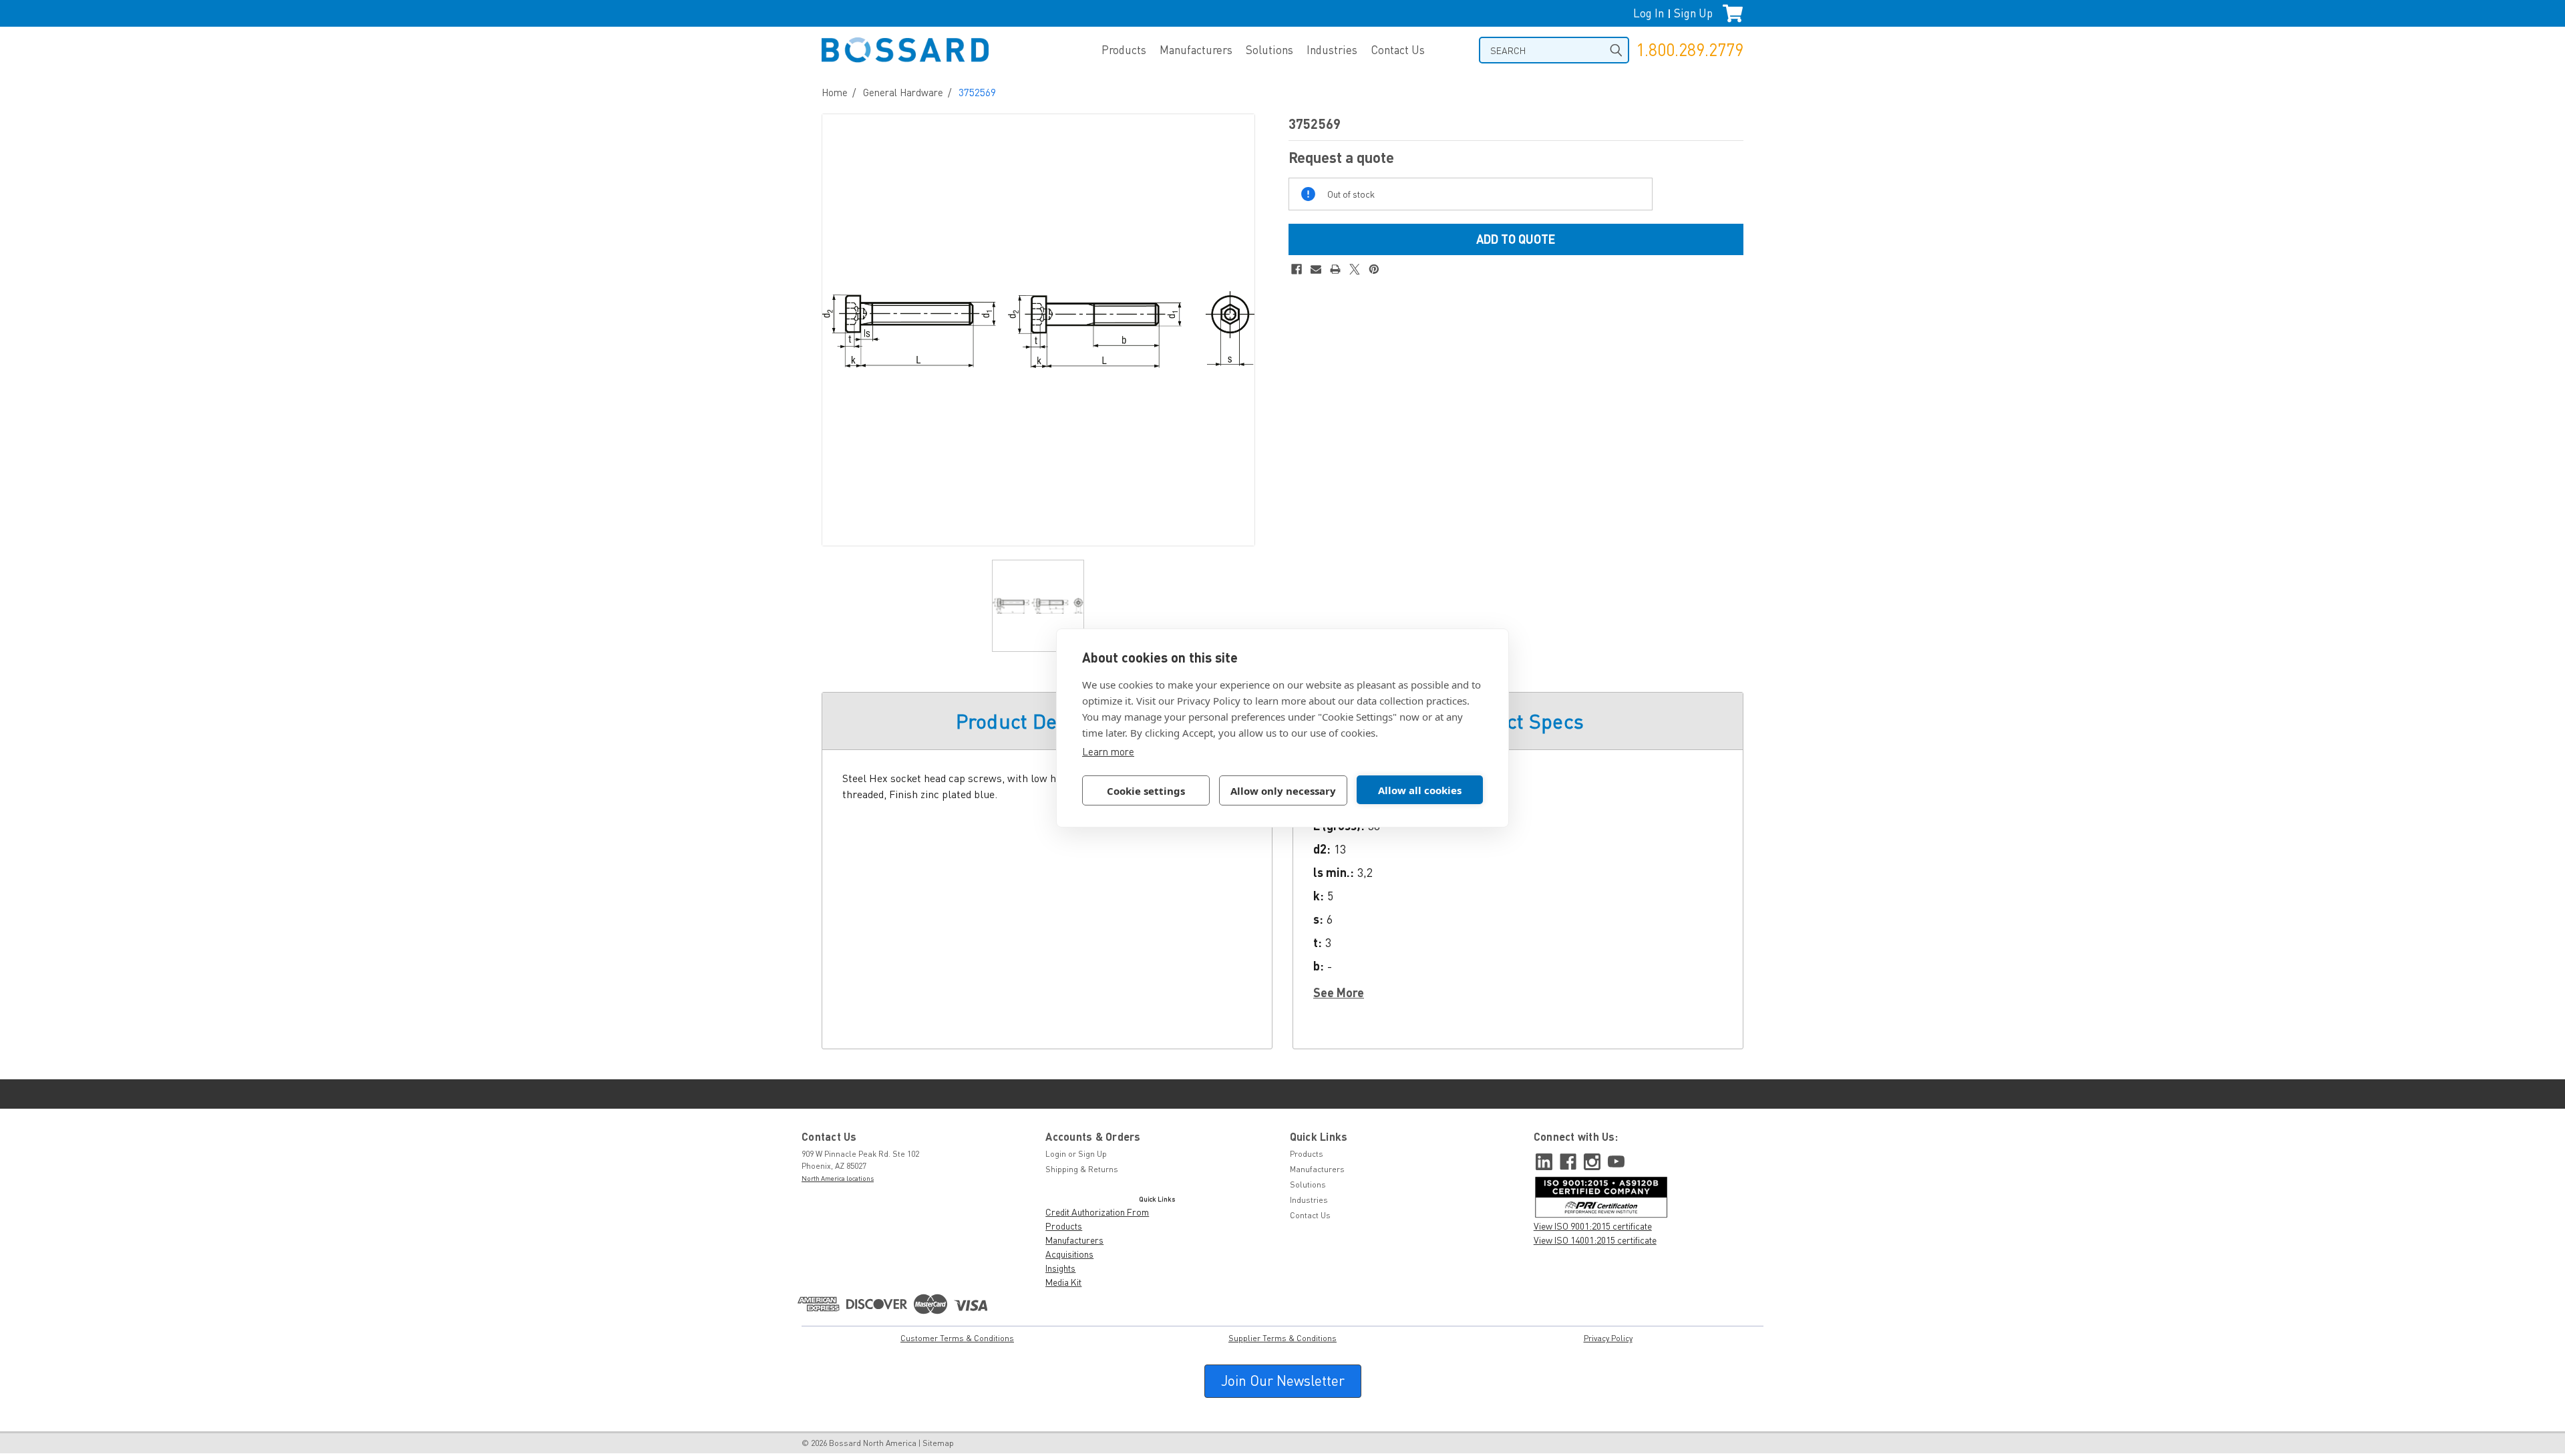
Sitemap (938, 1443)
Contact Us (1398, 50)
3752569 (977, 92)
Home (835, 92)
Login (1056, 1154)
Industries (1332, 50)
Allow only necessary (1283, 791)
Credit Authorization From (1097, 1212)
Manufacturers (1196, 50)
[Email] (1316, 269)
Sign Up (1693, 13)
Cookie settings (1146, 791)
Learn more (1108, 751)
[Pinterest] (1374, 269)
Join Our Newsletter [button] (1283, 1381)
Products (1124, 50)
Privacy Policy (1608, 1338)
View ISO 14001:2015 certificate (1595, 1240)
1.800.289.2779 (1690, 50)
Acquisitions (1069, 1254)
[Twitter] (1355, 269)
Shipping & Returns (1082, 1169)
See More (1339, 992)
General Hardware (903, 92)
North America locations (838, 1178)
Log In (1649, 13)
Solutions (1269, 50)
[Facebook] (1297, 269)
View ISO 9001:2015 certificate (1593, 1226)
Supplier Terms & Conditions (1282, 1338)
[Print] (1335, 269)
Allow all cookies (1420, 790)
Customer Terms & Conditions (957, 1338)
